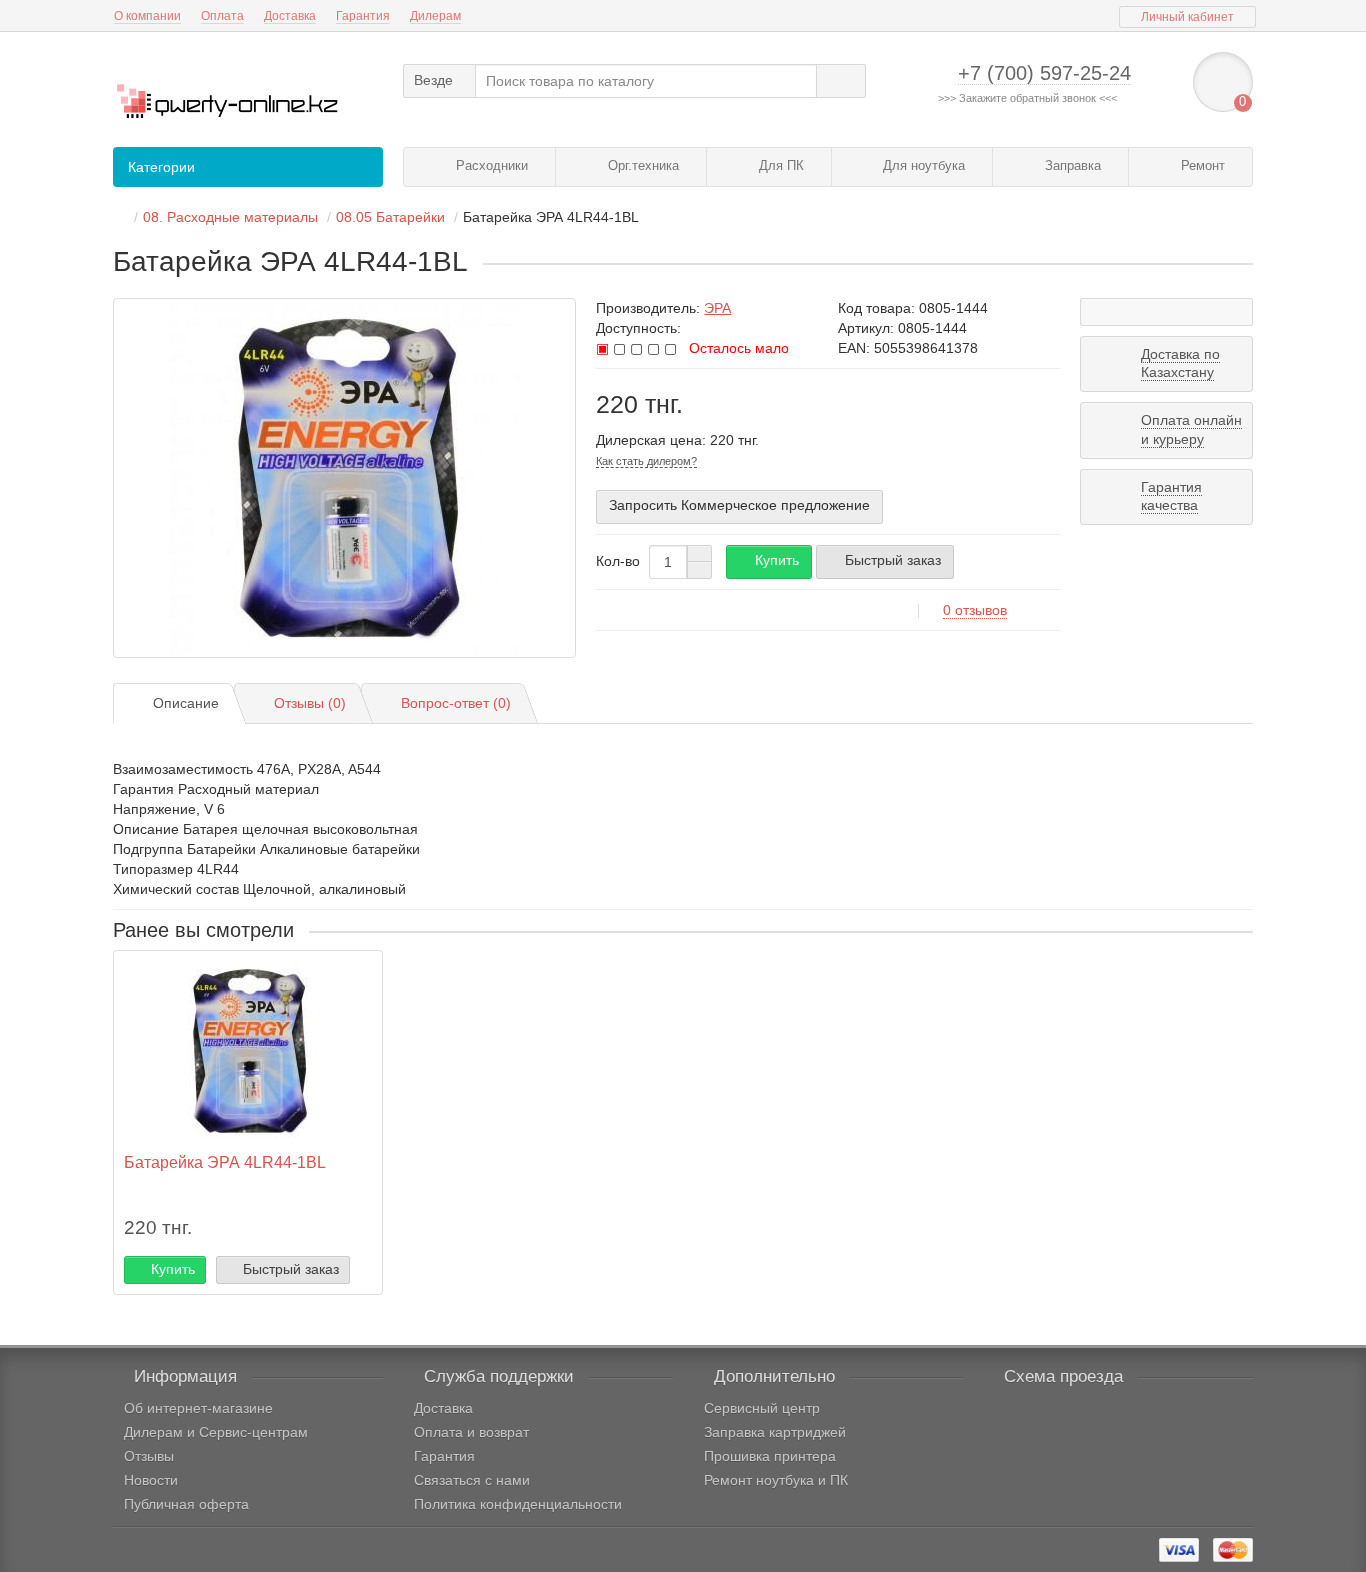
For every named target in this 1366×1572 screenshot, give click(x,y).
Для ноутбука (922, 165)
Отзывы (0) (310, 703)
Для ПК (779, 165)
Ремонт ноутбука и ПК (776, 1480)
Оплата (222, 16)
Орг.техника (641, 165)
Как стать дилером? (646, 461)
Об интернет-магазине (198, 1408)
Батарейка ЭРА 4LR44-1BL (225, 1162)
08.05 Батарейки (390, 217)
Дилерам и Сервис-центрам (216, 1432)
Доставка (290, 16)
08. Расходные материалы (230, 217)
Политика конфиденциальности (518, 1504)
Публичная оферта (186, 1504)
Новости (151, 1480)
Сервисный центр (762, 1408)
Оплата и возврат (471, 1432)
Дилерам (435, 16)
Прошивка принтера (770, 1456)
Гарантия (363, 16)
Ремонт (1201, 165)
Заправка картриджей (775, 1432)
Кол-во (618, 561)
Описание (186, 703)
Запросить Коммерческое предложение (739, 505)
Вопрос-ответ (456, 703)
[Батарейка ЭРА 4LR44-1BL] (344, 478)
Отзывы (149, 1456)
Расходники (490, 165)
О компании (147, 16)
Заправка (1071, 165)
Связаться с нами (472, 1480)
